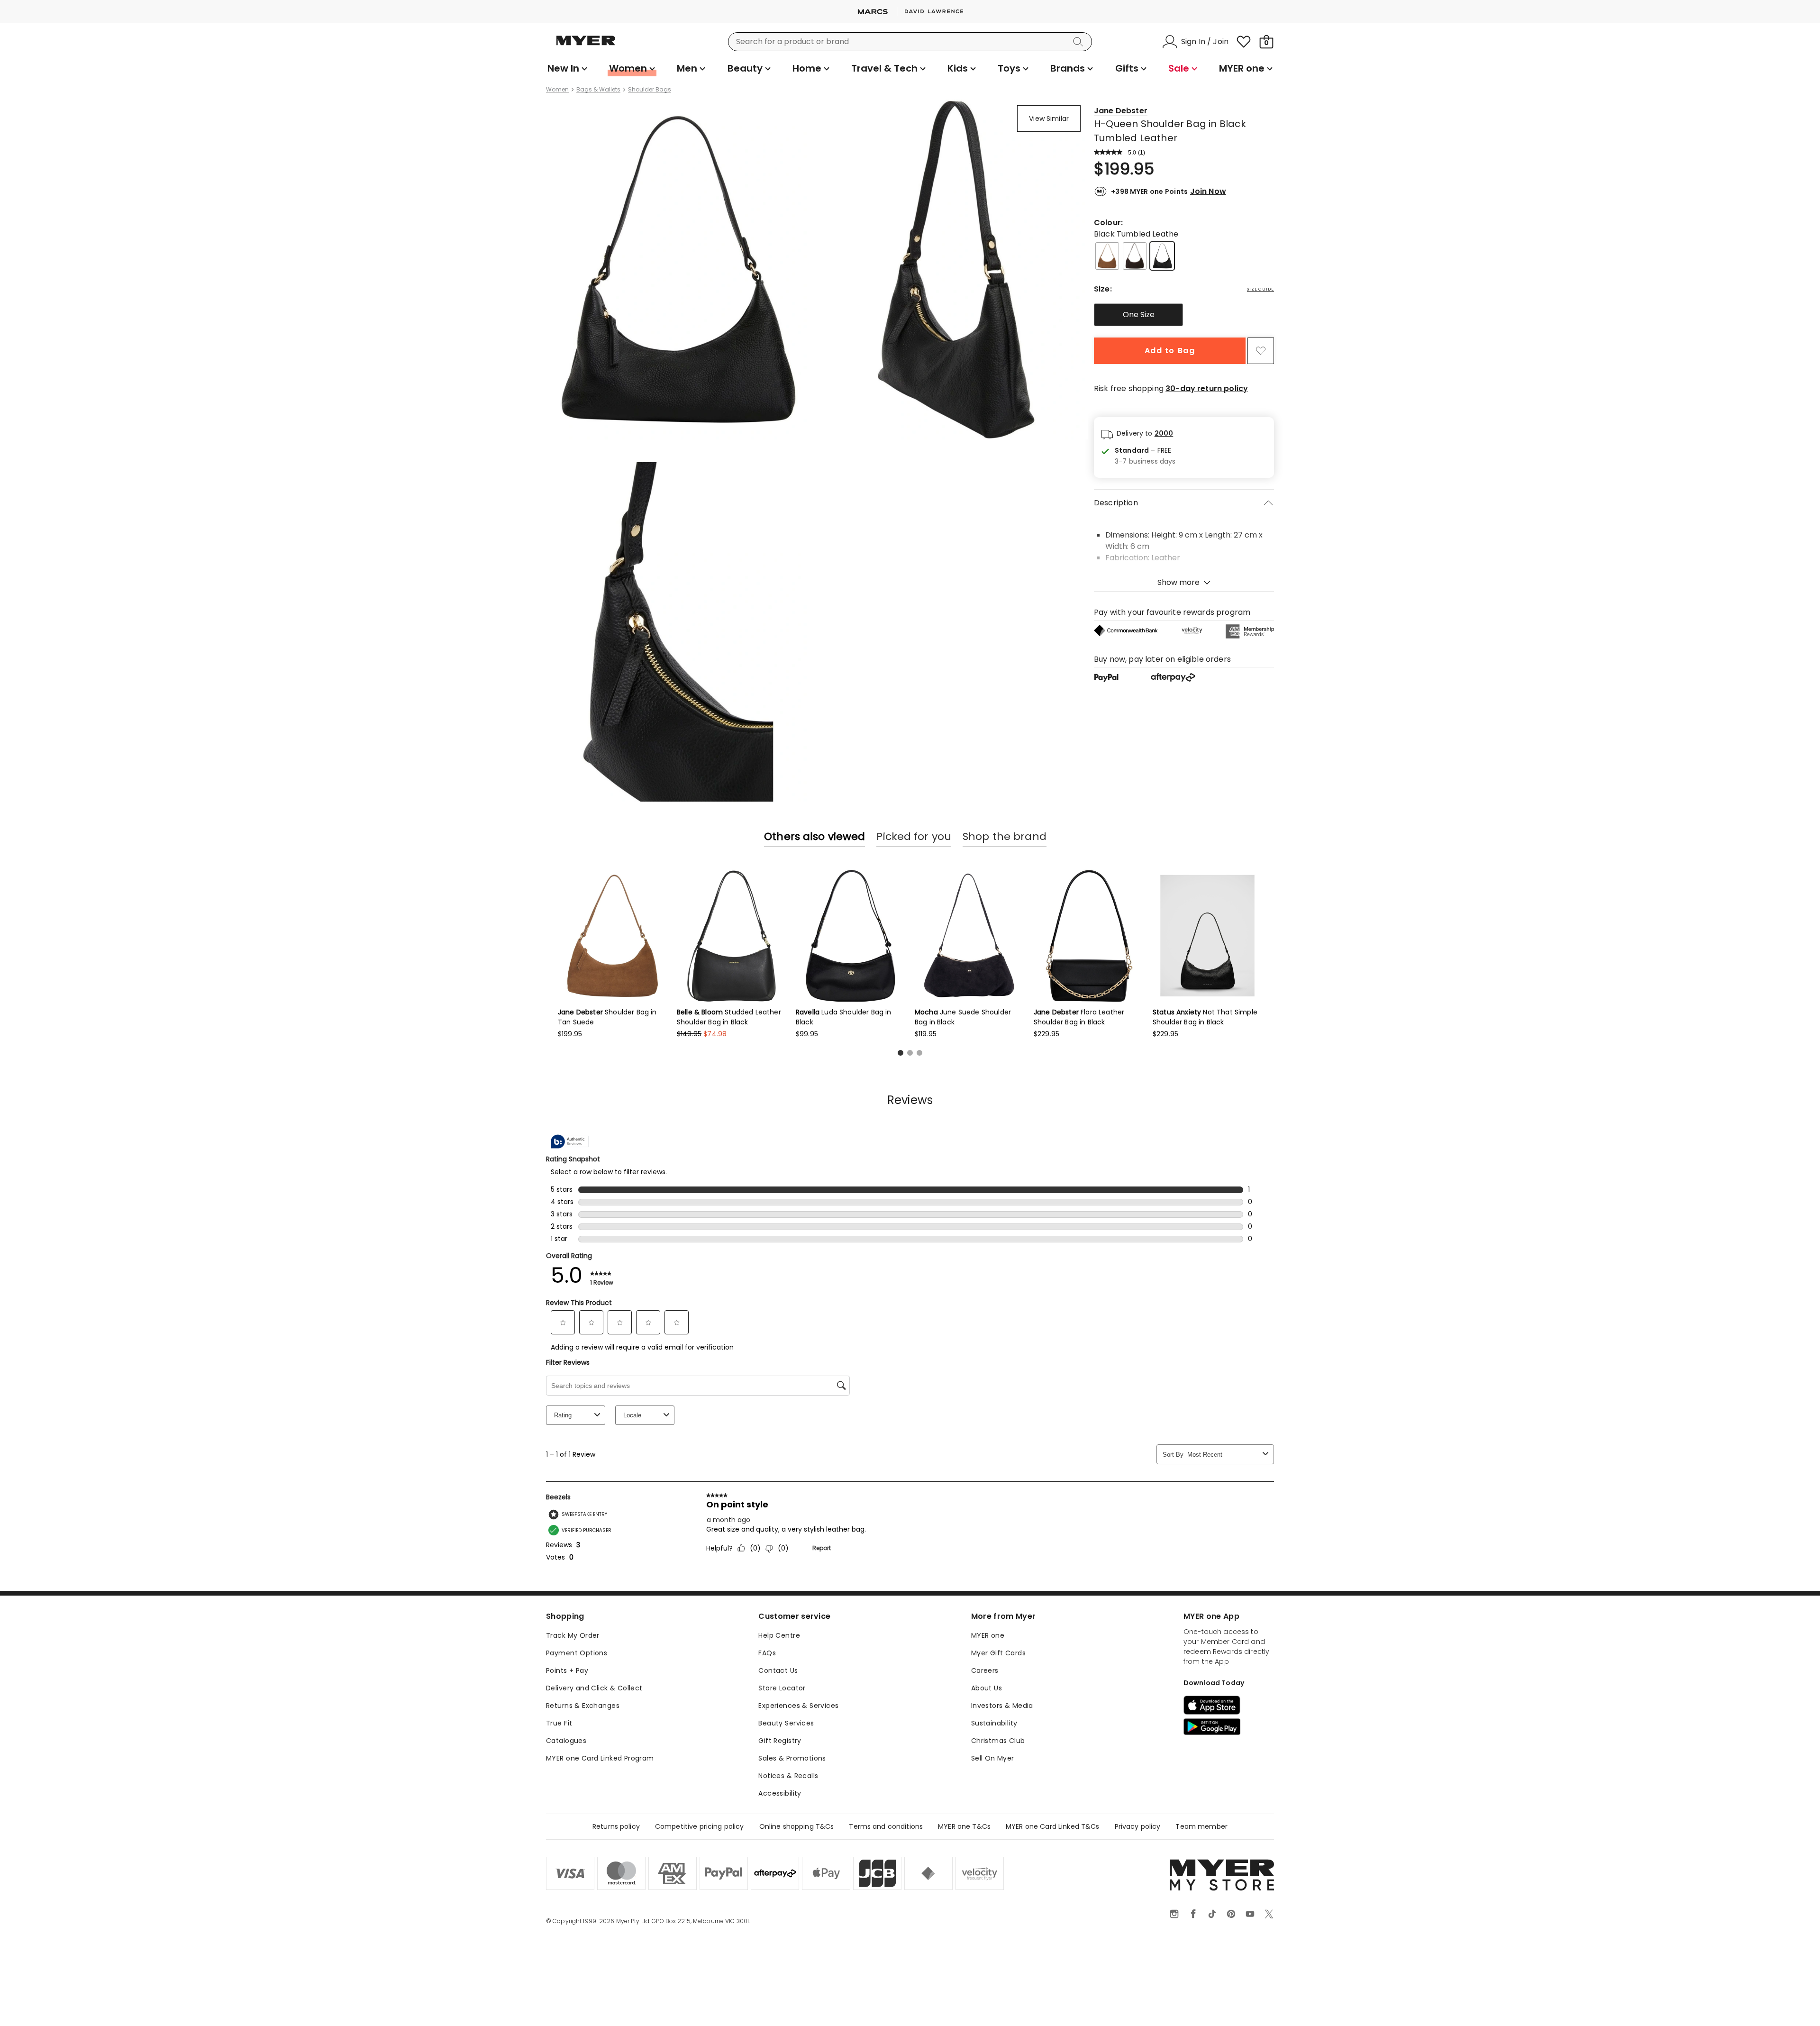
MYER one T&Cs (964, 1826)
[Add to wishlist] (1261, 351)
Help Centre (779, 1635)
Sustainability (994, 1723)
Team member (1201, 1826)
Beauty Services (786, 1723)
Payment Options (577, 1653)
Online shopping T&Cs (797, 1826)
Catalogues (566, 1741)
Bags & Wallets (598, 90)
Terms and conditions (886, 1826)
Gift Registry (780, 1741)
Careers (985, 1670)
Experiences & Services (798, 1706)
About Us (987, 1688)
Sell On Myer (993, 1758)
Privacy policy (1138, 1826)
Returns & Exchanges (583, 1706)
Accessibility (780, 1793)
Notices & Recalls (788, 1776)
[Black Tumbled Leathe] (1162, 256)
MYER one (988, 1635)
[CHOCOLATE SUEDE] (1135, 256)
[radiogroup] (1184, 315)
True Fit (559, 1723)
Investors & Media (1002, 1706)
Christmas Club (998, 1741)
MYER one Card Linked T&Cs (1053, 1826)
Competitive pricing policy (700, 1826)
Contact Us (778, 1670)
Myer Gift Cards (998, 1653)
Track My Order (573, 1635)
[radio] (1138, 315)
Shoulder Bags (650, 90)
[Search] (1080, 42)
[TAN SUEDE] (1107, 256)
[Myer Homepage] (586, 46)
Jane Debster (1121, 111)
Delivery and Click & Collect (594, 1688)
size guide (1260, 289)
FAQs (767, 1653)
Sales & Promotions (792, 1758)
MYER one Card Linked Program (600, 1758)
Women (557, 90)
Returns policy (616, 1826)
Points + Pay (567, 1670)
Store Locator (782, 1688)
